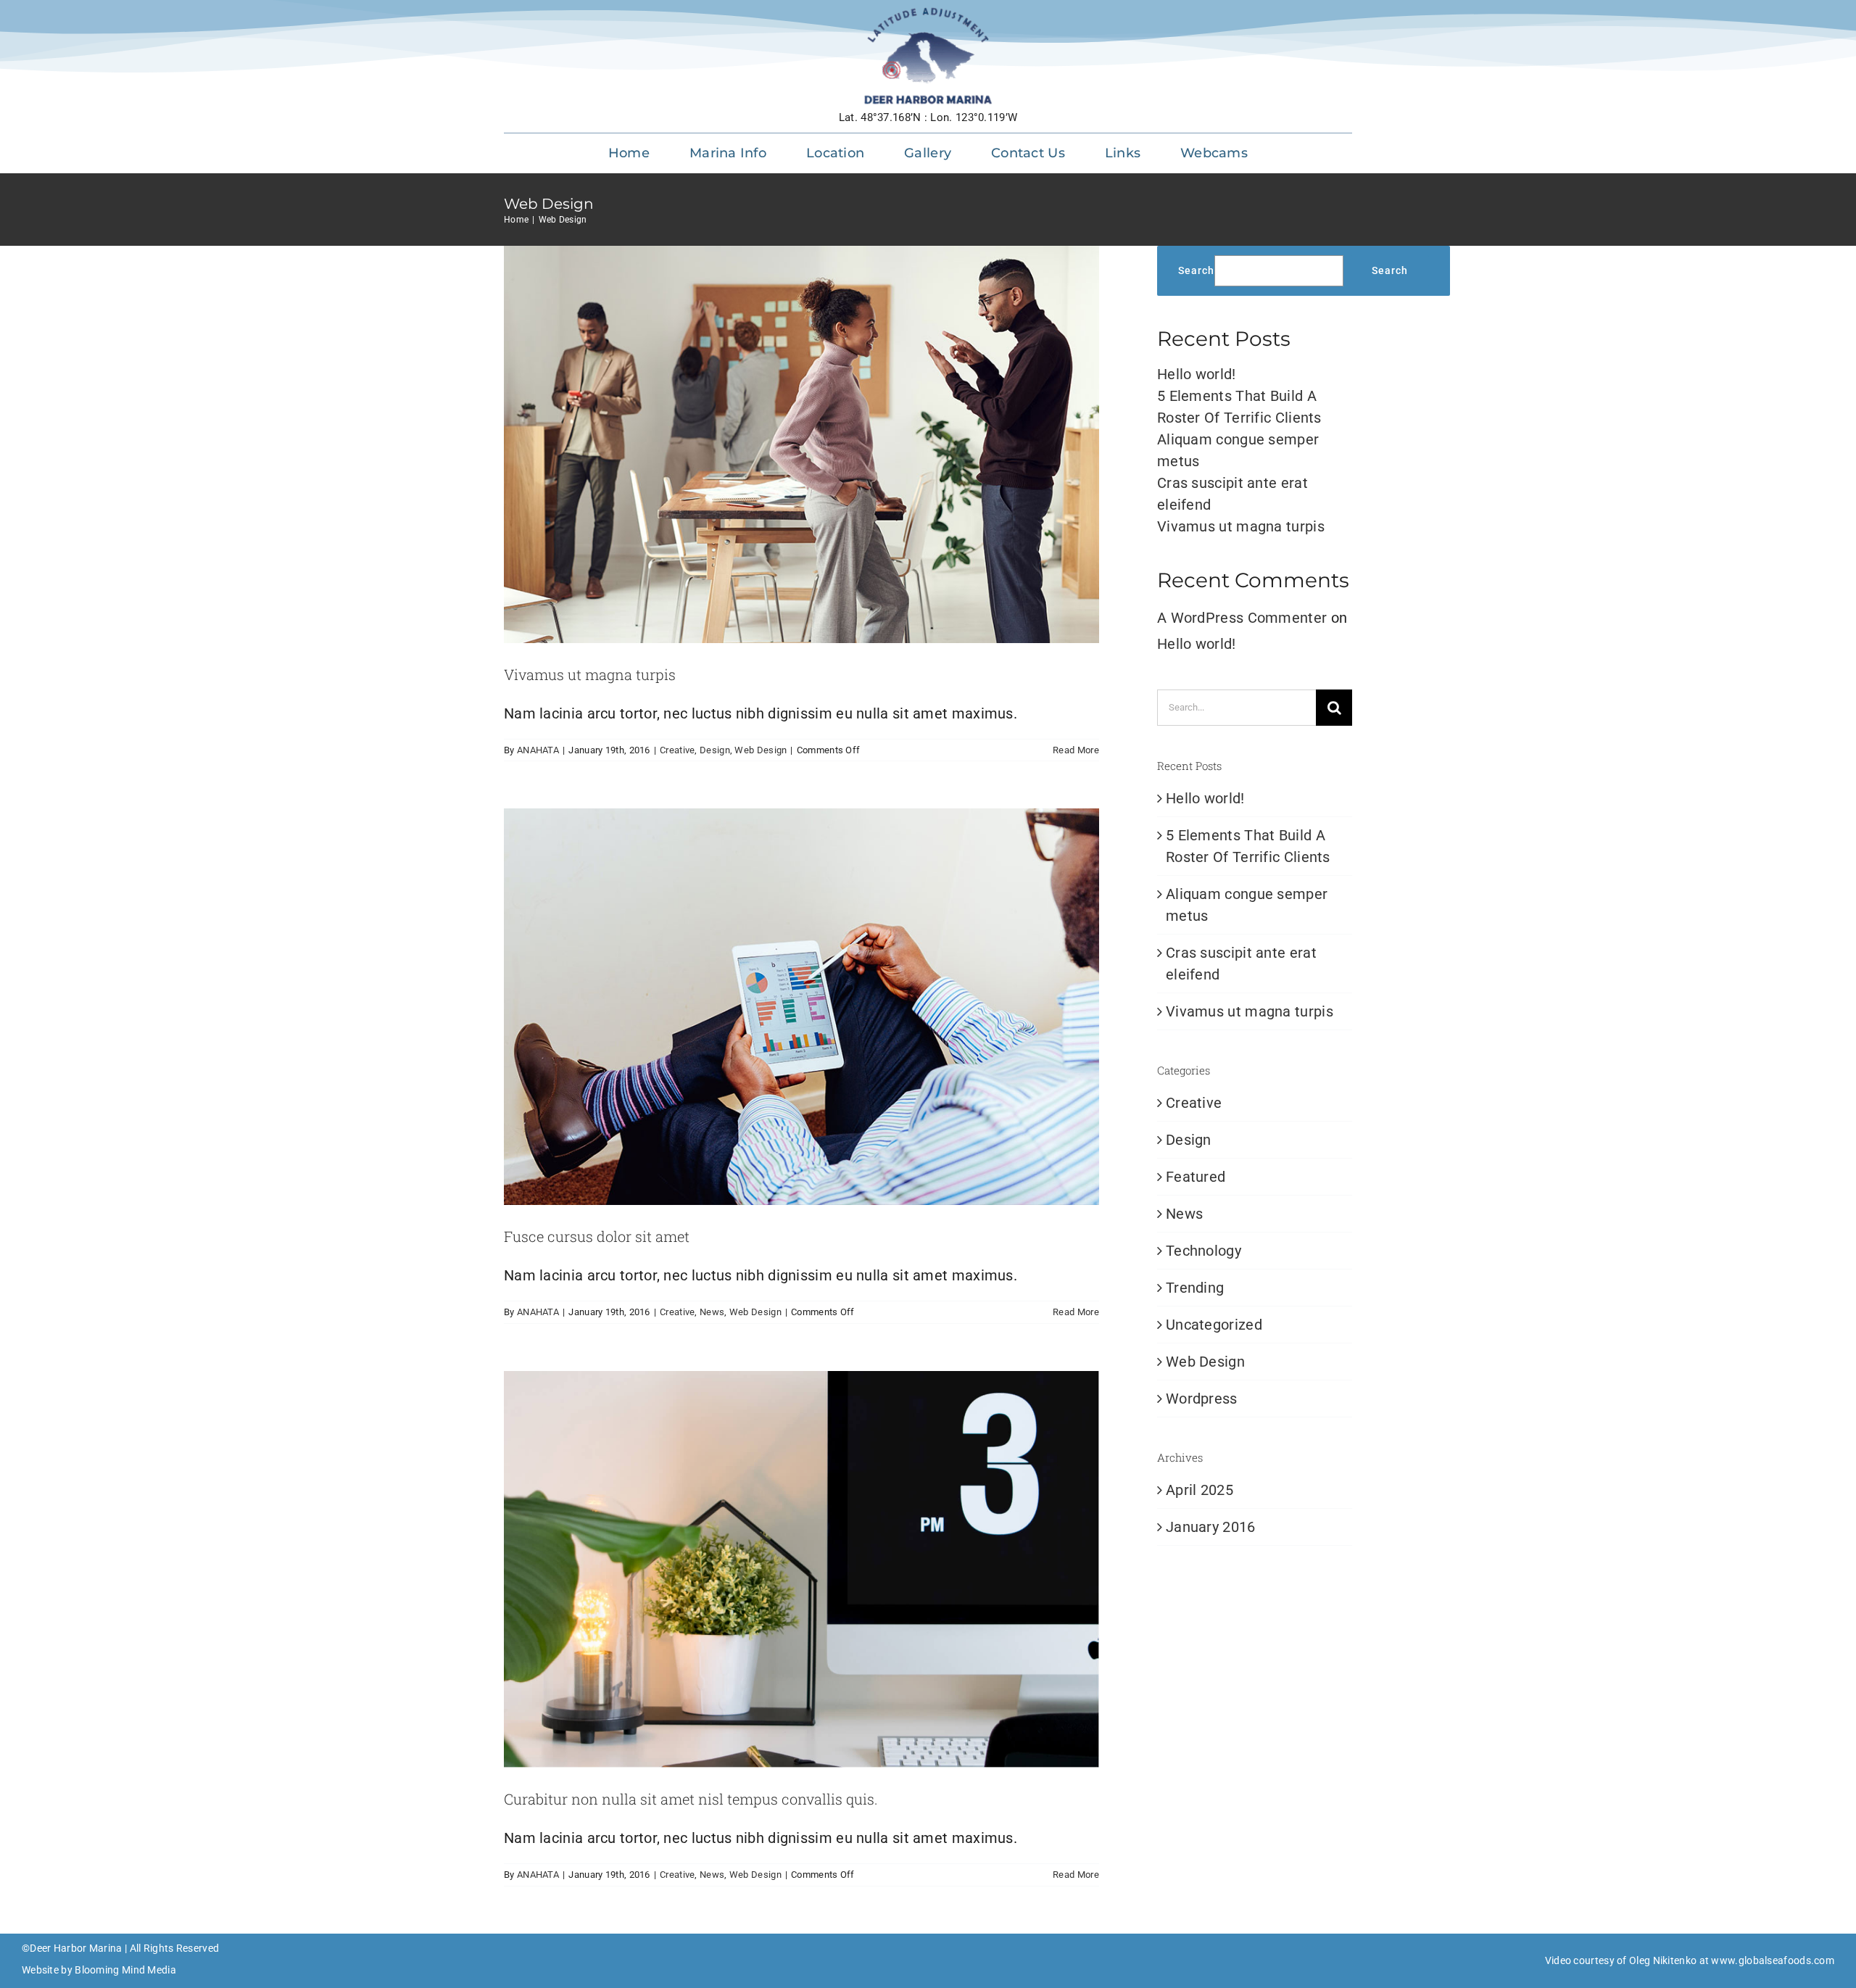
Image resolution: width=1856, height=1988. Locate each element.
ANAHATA (538, 750)
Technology (1203, 1251)
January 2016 (1211, 1527)
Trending (1195, 1288)
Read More (1076, 750)
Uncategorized (1214, 1325)
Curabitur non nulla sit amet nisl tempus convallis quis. (691, 1799)
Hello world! (1197, 374)
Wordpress (1202, 1399)
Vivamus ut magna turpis (590, 674)
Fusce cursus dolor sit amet (597, 1236)
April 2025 (1200, 1490)
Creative (677, 750)
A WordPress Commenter (1242, 618)
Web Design (761, 750)
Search (1196, 270)
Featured (1196, 1177)
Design (715, 750)
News (712, 1312)
